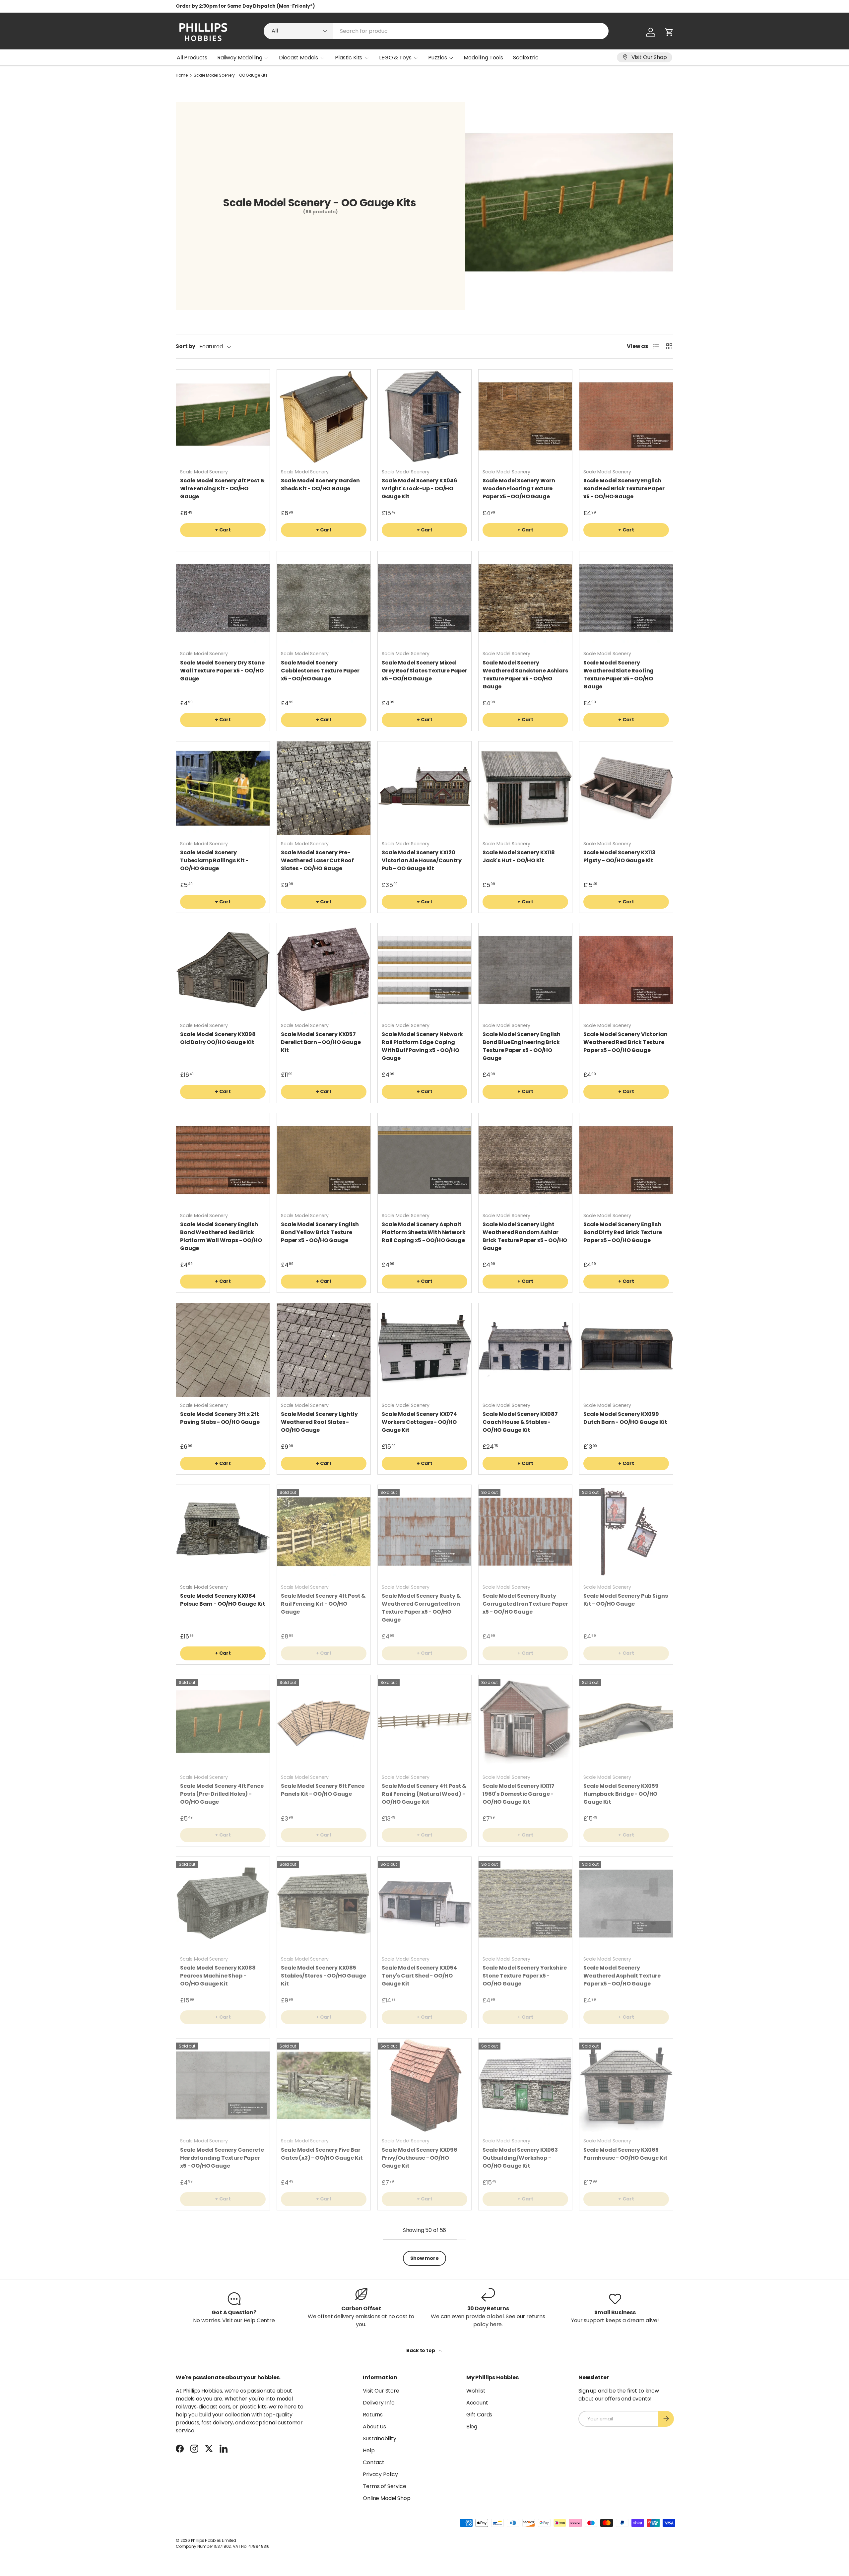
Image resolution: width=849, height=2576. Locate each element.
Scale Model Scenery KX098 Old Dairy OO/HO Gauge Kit (218, 1038)
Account (477, 2403)
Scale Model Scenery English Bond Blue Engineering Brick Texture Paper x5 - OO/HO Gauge (522, 1046)
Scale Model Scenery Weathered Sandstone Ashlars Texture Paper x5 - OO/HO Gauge (525, 675)
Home (182, 75)
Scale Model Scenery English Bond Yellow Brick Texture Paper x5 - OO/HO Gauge (320, 1232)
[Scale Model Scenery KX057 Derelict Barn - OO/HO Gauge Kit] (324, 970)
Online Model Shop (387, 2498)
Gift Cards (479, 2415)
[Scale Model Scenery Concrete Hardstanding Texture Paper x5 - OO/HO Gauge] (223, 2085)
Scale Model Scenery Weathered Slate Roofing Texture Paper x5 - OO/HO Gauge (619, 675)
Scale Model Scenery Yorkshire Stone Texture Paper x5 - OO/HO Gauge (524, 1976)
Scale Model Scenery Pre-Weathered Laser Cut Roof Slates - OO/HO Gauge (317, 860)
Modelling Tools (483, 58)
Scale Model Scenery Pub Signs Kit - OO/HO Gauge (625, 1600)
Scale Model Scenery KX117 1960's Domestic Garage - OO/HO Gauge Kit (519, 1794)
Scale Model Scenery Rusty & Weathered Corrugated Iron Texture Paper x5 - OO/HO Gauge (421, 1608)
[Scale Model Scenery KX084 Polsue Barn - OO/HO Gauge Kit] (223, 1532)
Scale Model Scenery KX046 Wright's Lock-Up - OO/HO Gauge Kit (420, 488)
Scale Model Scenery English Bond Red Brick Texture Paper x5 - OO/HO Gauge (624, 488)
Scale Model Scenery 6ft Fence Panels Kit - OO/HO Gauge (323, 1790)
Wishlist (476, 2391)
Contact (374, 2462)
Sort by (186, 346)
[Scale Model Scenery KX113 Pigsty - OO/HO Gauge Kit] (626, 788)
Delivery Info (379, 2403)
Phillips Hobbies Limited (214, 2540)
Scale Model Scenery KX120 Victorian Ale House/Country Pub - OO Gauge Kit (422, 860)
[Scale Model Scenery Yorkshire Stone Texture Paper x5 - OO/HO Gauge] (525, 1904)
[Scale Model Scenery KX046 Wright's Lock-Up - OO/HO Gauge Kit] (424, 416)
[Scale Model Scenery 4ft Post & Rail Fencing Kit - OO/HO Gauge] (324, 1532)
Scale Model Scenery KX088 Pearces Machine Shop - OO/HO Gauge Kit (218, 1976)
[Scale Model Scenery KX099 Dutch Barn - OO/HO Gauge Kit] (626, 1350)
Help (369, 2450)
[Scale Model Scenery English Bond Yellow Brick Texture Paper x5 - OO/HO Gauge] (324, 1160)
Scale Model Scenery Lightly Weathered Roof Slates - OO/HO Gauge (319, 1422)
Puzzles (437, 58)
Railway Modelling (240, 58)
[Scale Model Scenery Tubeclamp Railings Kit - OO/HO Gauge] (223, 788)
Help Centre (259, 2320)
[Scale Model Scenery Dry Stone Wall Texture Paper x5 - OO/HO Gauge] (223, 598)
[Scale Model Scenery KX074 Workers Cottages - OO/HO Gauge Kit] (424, 1350)
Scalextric (526, 58)
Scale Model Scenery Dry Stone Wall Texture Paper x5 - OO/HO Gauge (222, 671)
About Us (374, 2427)
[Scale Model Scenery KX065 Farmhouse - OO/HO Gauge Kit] (626, 2085)
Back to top (421, 2350)
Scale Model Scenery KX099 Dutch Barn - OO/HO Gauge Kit (625, 1418)
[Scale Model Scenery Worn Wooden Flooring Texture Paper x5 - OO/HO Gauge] (525, 416)
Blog (472, 2427)
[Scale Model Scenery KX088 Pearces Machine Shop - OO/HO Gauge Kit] (223, 1904)
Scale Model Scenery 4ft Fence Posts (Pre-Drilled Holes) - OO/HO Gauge (222, 1794)
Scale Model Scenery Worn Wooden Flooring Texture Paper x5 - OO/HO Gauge (519, 488)
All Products (192, 58)
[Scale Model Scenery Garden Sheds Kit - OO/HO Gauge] (324, 416)
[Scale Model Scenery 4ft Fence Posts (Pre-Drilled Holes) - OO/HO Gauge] (223, 1722)
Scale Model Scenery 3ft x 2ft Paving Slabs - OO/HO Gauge (220, 1418)
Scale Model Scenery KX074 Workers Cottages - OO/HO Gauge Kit (419, 1422)
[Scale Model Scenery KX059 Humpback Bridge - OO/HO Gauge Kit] (626, 1722)
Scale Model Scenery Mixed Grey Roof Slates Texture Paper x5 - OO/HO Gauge (424, 671)
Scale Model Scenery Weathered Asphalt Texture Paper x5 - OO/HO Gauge (622, 1976)
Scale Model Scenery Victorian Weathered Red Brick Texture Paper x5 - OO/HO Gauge (625, 1042)
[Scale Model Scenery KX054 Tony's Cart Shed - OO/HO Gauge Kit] (424, 1904)
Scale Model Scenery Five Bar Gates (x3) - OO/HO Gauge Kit (322, 2154)
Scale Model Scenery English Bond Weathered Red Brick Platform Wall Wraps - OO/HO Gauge (221, 1236)
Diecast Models (298, 58)
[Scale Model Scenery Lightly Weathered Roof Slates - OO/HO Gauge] (324, 1350)
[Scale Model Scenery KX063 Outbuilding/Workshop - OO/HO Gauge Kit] (525, 2085)
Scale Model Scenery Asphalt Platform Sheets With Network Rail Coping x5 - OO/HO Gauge (424, 1232)
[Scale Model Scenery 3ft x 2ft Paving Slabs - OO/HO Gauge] (223, 1350)
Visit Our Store (381, 2391)
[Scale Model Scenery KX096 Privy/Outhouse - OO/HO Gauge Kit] (424, 2085)
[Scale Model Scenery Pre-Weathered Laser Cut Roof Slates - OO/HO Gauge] (324, 788)
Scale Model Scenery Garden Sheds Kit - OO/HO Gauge (320, 485)
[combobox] (436, 31)
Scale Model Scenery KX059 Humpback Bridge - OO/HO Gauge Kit (621, 1794)
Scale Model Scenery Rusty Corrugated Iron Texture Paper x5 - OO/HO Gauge (525, 1604)
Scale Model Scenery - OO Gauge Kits (230, 75)
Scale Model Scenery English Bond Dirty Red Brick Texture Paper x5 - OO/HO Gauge (623, 1232)
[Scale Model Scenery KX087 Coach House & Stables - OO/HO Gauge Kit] (525, 1350)
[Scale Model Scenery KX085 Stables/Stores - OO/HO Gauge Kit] (324, 1904)
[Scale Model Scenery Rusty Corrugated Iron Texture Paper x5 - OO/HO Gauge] (525, 1532)
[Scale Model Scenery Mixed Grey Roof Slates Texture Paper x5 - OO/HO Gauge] (424, 598)
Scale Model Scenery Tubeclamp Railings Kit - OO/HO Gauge (214, 860)
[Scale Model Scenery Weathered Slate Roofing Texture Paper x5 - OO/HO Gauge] (626, 598)
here (496, 2324)
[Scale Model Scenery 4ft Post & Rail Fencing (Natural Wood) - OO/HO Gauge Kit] (424, 1722)
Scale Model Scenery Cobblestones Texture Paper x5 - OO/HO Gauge (320, 671)
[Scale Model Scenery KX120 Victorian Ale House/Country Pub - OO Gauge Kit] (424, 788)
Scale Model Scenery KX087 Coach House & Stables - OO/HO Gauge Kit (520, 1422)
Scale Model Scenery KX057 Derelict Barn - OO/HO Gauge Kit (321, 1042)
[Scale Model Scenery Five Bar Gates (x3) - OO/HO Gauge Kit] (324, 2085)
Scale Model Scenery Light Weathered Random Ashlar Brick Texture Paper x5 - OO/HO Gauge (525, 1236)
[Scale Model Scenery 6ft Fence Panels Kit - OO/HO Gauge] (324, 1722)
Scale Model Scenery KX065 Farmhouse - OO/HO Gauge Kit (625, 2154)
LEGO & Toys (395, 58)
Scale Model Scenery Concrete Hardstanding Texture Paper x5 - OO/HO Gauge (222, 2158)
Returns (373, 2415)
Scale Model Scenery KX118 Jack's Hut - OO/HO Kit (519, 856)
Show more (424, 2258)
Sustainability (380, 2438)
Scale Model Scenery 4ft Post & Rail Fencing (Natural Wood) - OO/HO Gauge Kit (424, 1794)
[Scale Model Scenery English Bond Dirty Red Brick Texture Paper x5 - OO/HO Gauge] (626, 1160)
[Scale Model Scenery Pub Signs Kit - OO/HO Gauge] (626, 1532)
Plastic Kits (349, 58)
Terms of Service (384, 2486)
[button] (669, 32)
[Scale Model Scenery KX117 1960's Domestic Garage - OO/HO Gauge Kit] (525, 1722)
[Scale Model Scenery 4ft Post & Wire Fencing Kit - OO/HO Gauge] (223, 416)
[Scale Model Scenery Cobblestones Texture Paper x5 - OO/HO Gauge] (324, 598)
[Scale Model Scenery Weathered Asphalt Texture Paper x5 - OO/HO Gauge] (626, 1904)
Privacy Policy (380, 2474)
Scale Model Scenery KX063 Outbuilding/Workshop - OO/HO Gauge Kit (520, 2158)
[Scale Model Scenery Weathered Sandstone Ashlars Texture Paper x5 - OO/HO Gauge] (525, 598)
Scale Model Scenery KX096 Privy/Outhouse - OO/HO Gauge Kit (420, 2158)
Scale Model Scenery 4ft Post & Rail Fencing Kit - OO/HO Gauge (323, 1604)
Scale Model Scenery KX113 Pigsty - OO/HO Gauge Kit (619, 856)
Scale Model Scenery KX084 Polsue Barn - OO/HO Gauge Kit (223, 1600)
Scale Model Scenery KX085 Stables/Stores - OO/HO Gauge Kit (324, 1976)
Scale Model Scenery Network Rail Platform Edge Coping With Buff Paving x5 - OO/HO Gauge (422, 1046)
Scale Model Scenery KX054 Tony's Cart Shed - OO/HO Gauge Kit (419, 1976)
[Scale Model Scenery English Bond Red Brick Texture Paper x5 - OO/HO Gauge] (626, 416)
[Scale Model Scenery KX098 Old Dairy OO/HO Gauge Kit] (223, 970)
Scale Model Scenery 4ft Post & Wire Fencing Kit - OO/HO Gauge (222, 488)
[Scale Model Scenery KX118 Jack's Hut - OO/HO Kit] (525, 788)
